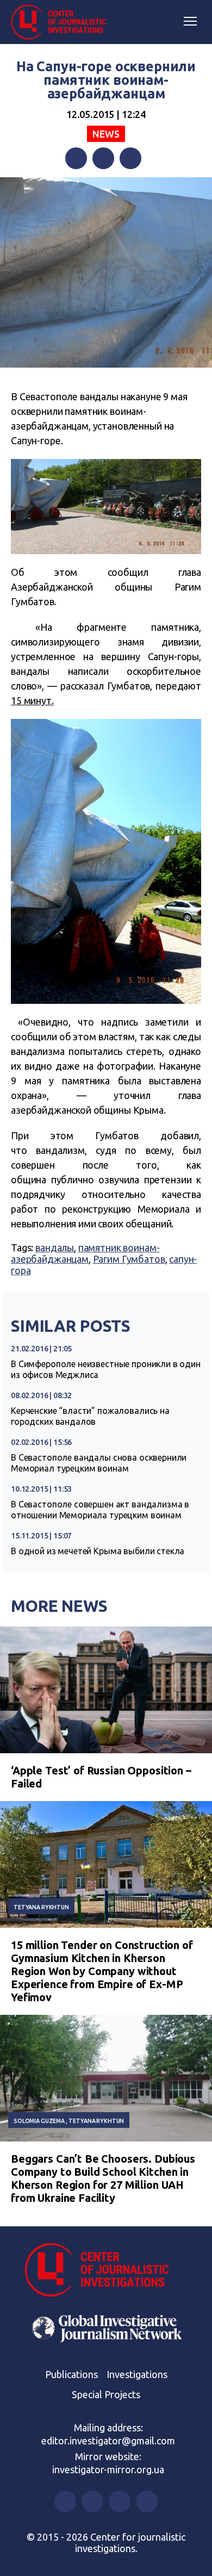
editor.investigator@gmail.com (108, 2441)
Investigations (137, 2374)
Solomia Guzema (39, 2121)
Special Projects (106, 2394)
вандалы (55, 1247)
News (106, 134)
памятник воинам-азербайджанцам (85, 1253)
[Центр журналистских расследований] (63, 22)
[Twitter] (103, 158)
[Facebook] (76, 158)
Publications (71, 2374)
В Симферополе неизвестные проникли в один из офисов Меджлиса (106, 1369)
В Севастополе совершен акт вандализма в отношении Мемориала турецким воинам (100, 1510)
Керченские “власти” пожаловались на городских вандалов (90, 1416)
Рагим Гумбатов (129, 1259)
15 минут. (32, 700)
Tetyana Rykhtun (41, 1907)
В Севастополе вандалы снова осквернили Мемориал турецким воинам (99, 1463)
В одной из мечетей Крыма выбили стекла (98, 1551)
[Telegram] (130, 158)
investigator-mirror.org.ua (108, 2469)
